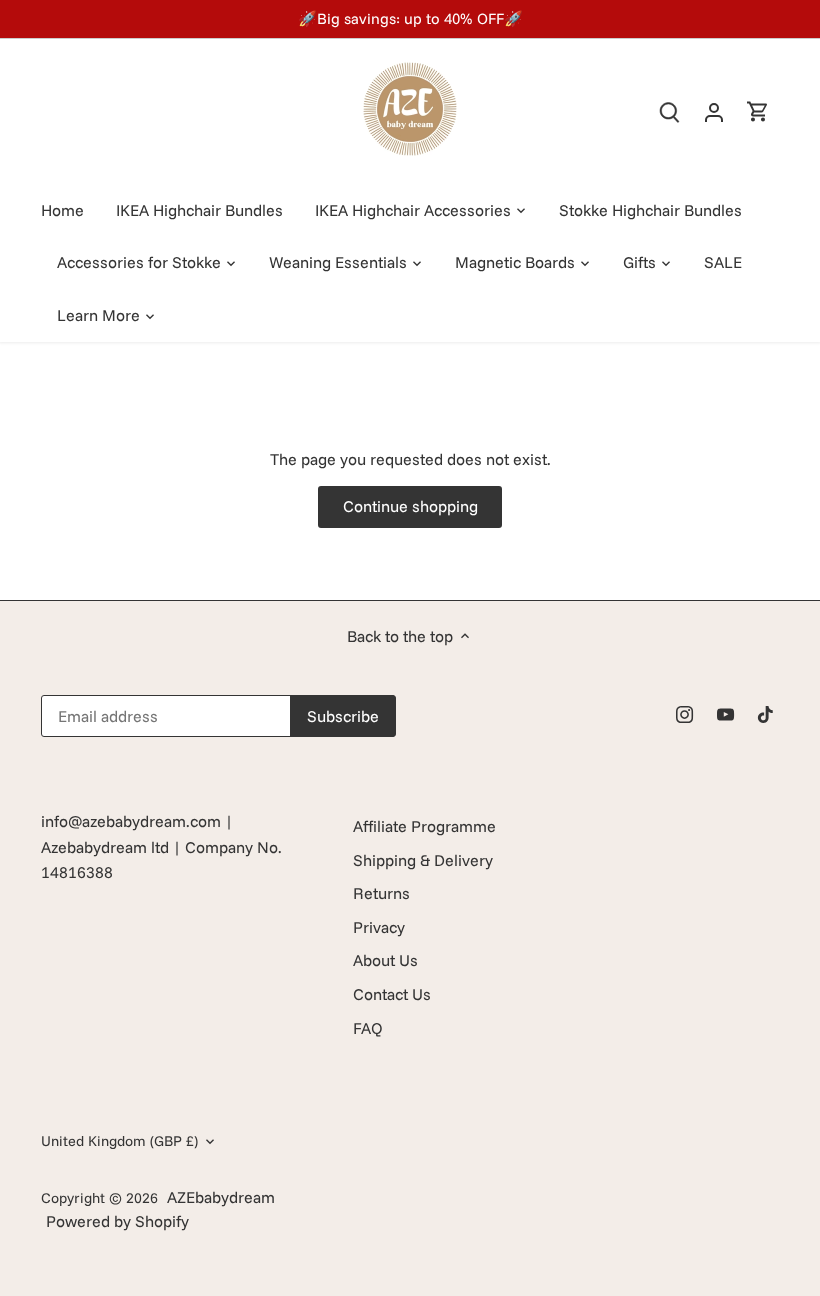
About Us (385, 960)
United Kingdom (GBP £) (119, 1141)
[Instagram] (684, 712)
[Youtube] (725, 712)
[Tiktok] (765, 712)
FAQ (368, 1028)
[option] (410, 19)
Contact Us (392, 994)
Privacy (379, 927)
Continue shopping (410, 506)
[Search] (670, 111)
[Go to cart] (758, 111)
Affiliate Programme (424, 826)
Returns (381, 893)
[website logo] (410, 109)
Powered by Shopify (117, 1221)
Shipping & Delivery (423, 860)
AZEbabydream (221, 1197)
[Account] (714, 111)
